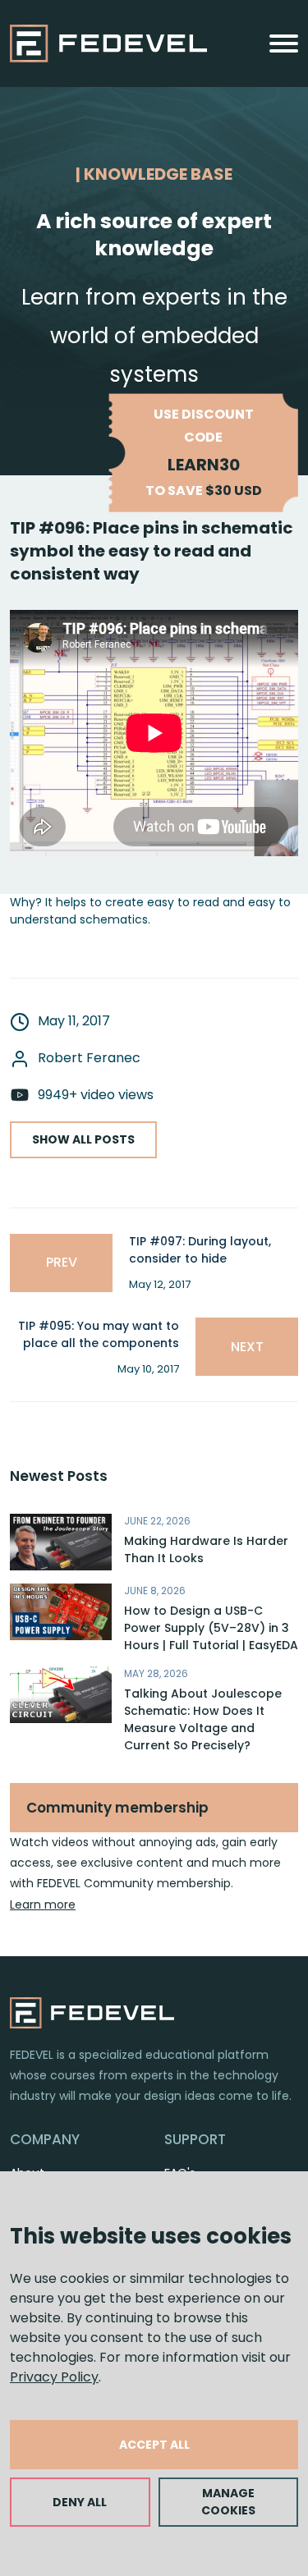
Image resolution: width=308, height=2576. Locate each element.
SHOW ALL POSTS (83, 1139)
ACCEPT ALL (154, 2445)
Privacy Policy (54, 2377)
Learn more (43, 1904)
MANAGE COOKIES (228, 2502)
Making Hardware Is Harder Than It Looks (206, 1549)
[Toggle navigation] (284, 44)
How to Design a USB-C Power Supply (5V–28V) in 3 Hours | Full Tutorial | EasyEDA (211, 1628)
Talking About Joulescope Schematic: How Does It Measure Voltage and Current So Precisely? (203, 1719)
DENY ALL (80, 2502)
